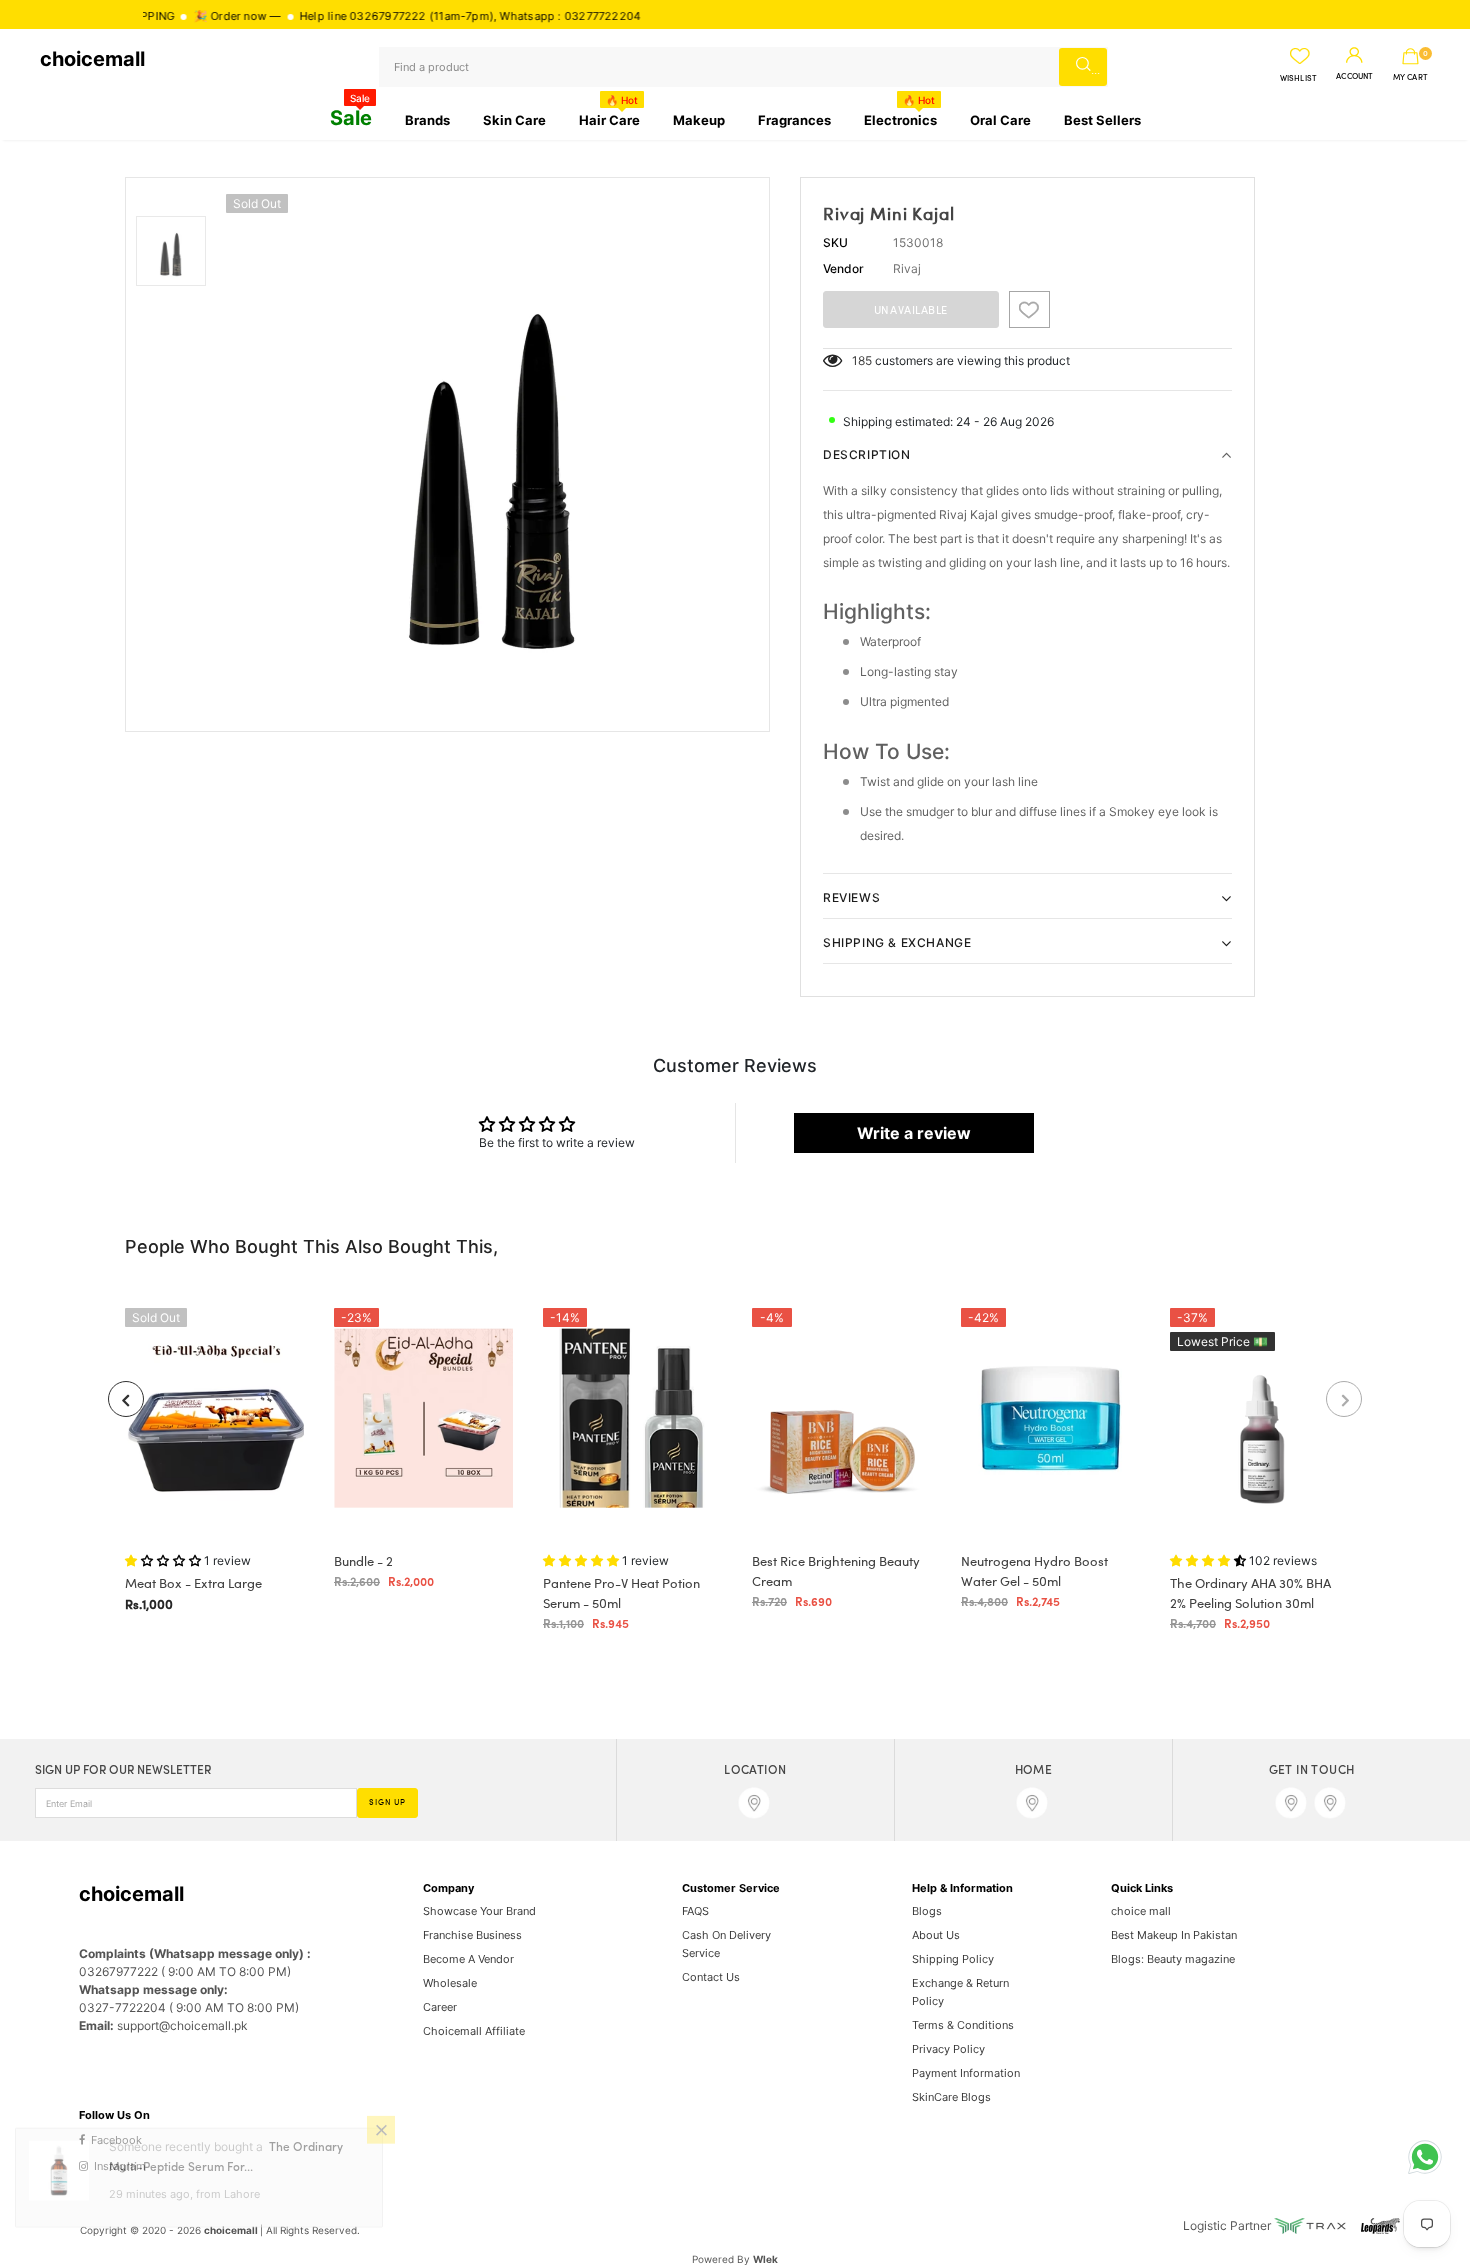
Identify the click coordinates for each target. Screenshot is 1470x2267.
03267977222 (328, 16)
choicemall (92, 59)
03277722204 (542, 16)
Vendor (843, 268)
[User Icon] (1354, 56)
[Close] (381, 2154)
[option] (492, 454)
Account (1354, 77)
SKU (835, 242)
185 (862, 360)
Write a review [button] (914, 1133)
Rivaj (907, 268)
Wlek (765, 2259)
